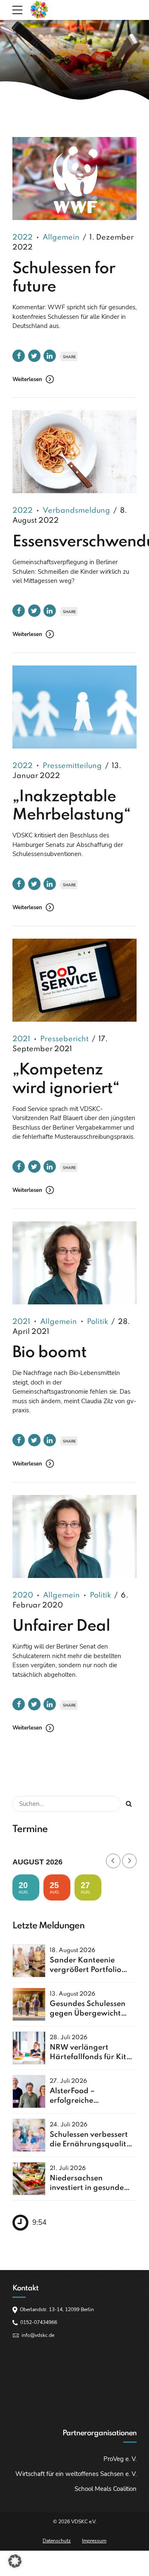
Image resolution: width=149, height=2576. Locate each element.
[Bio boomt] (74, 1263)
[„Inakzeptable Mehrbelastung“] (74, 707)
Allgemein (61, 237)
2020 (23, 1595)
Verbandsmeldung (76, 511)
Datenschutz (57, 2541)
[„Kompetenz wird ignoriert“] (74, 980)
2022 (23, 237)
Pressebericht (64, 1039)
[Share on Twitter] (34, 356)
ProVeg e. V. (120, 2459)
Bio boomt (49, 1353)
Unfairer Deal (61, 1627)
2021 (21, 1039)
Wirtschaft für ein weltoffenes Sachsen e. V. (76, 2474)
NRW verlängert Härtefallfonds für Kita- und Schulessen (92, 2057)
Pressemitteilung (72, 766)
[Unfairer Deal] (74, 1536)
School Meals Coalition (106, 2489)
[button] (15, 2561)
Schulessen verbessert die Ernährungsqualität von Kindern (92, 2144)
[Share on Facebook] (19, 356)
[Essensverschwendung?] (74, 452)
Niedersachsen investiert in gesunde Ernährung (87, 2188)
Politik (97, 1322)
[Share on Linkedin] (50, 356)
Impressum (94, 2541)
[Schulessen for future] (74, 179)
